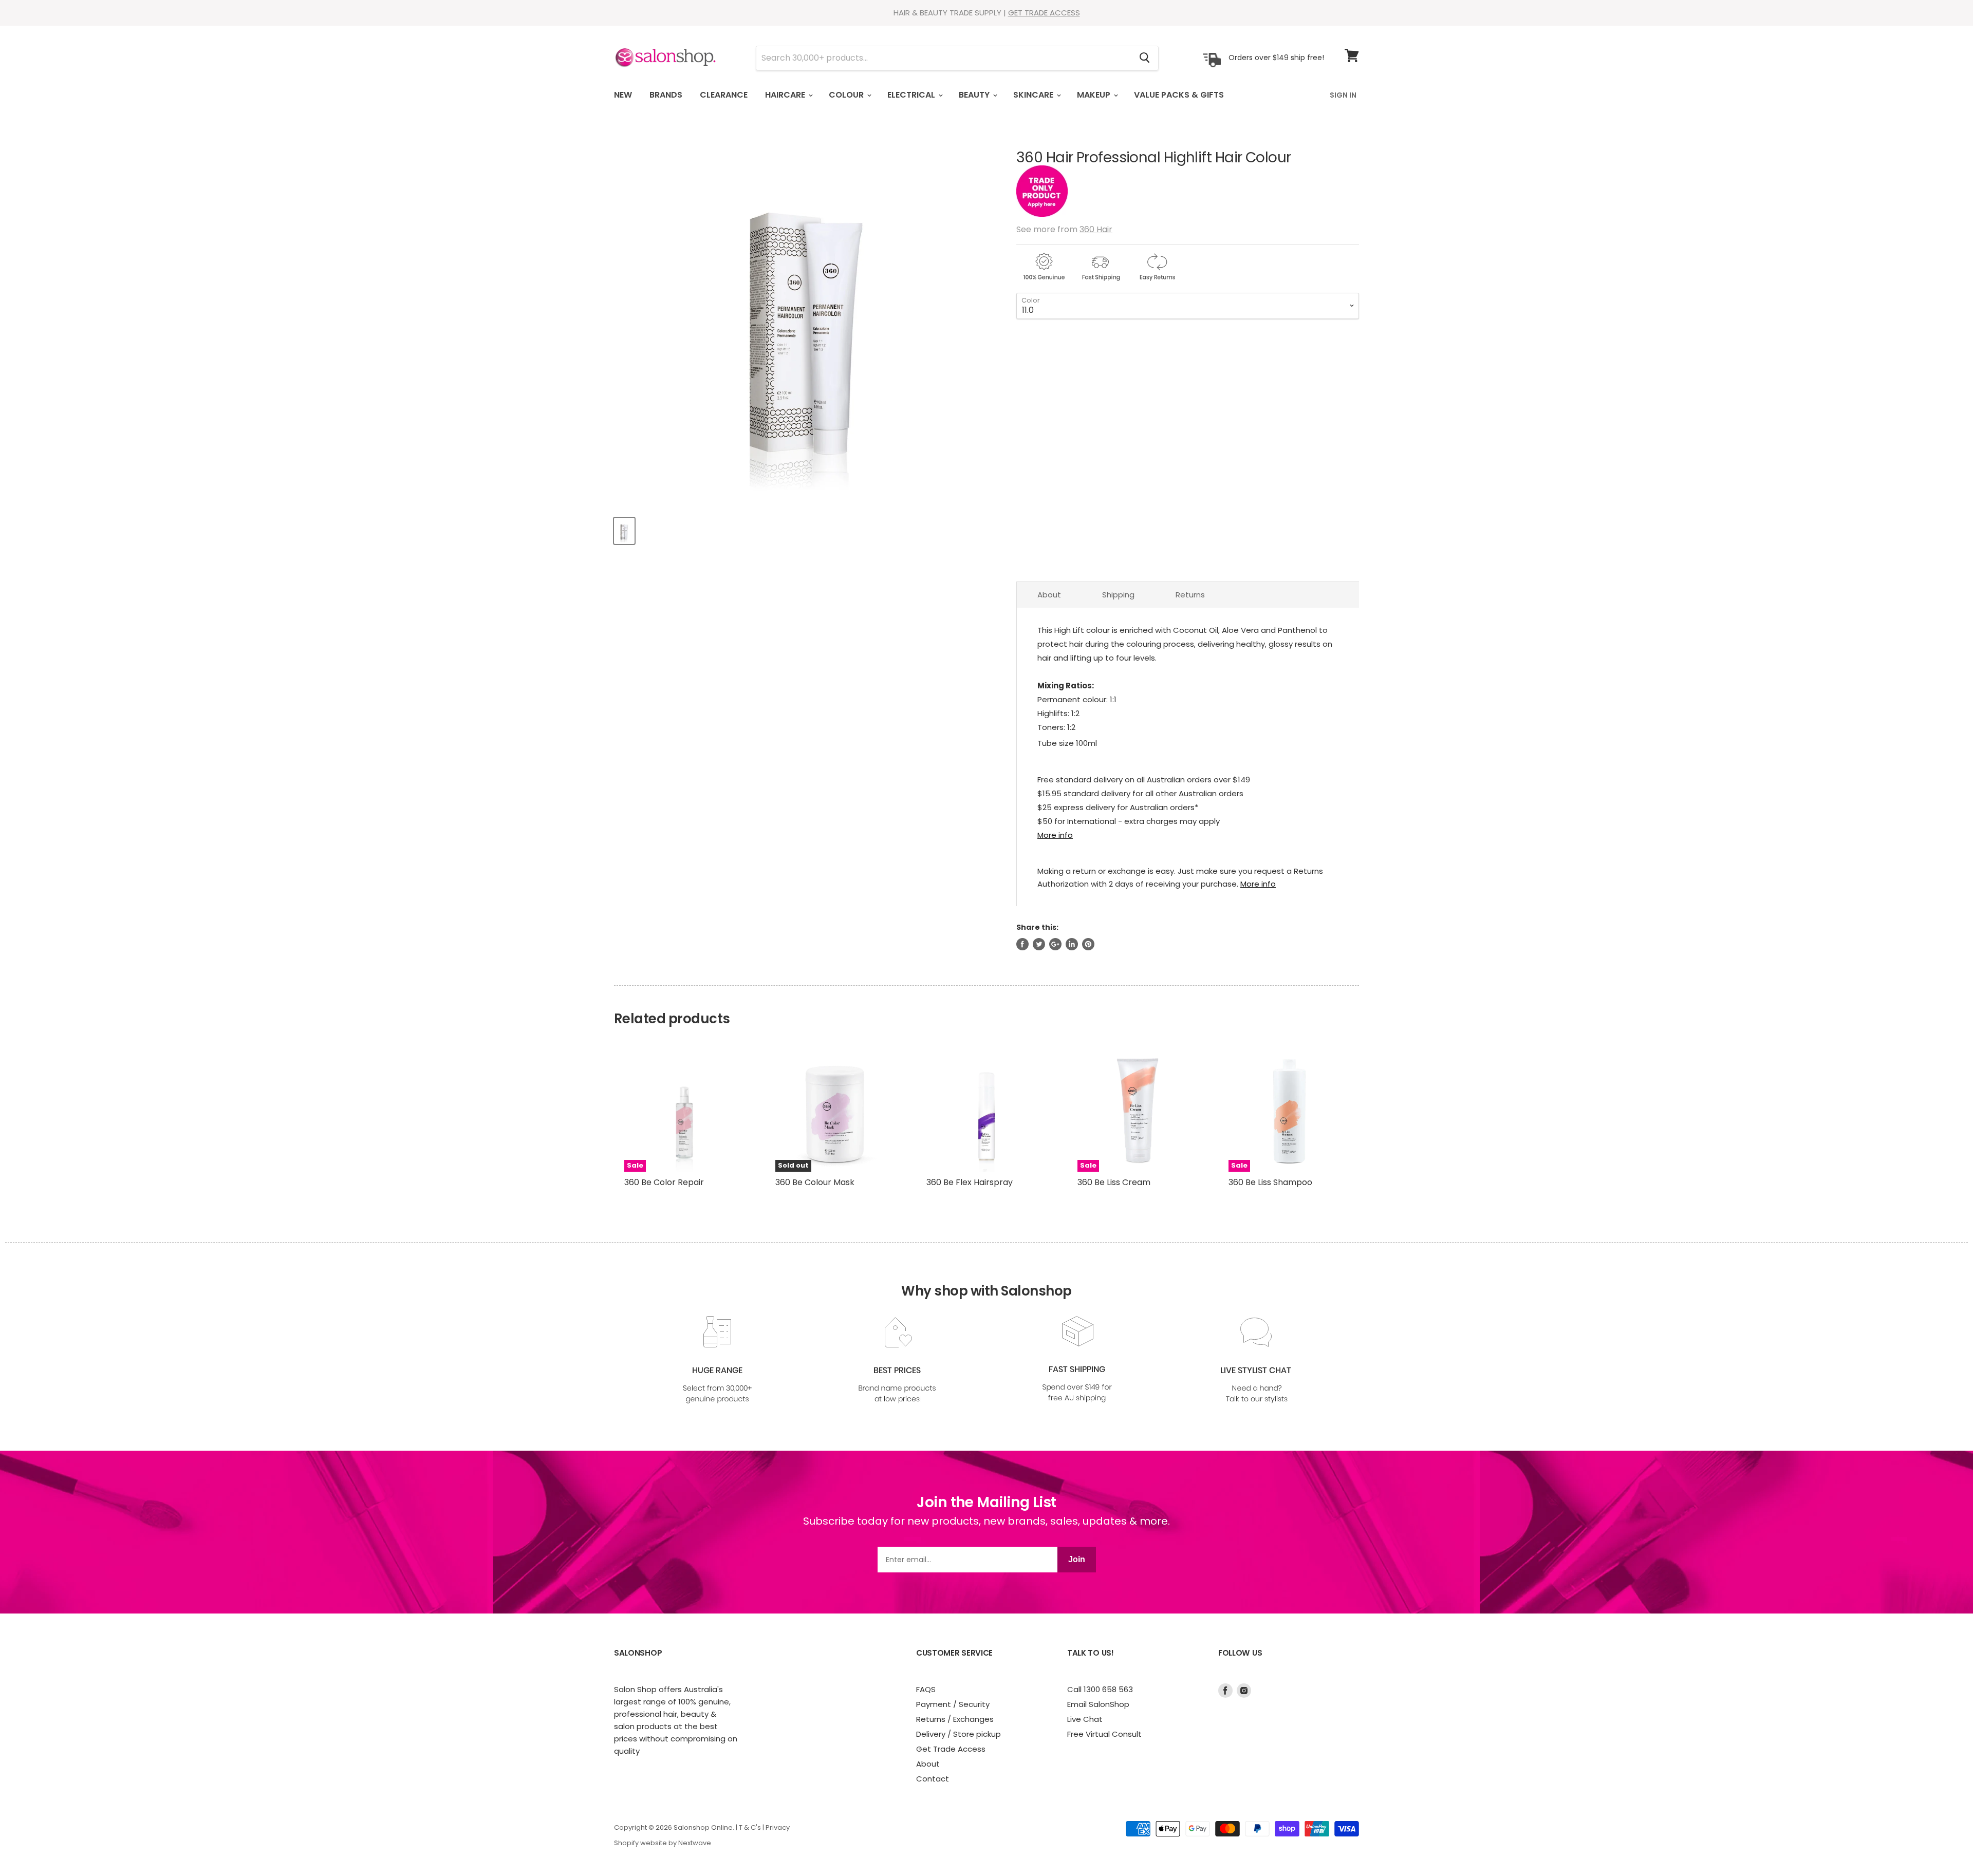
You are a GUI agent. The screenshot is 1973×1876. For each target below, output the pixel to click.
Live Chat (1085, 1719)
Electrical (912, 95)
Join (1077, 1559)
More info (1055, 835)
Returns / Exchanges (955, 1719)
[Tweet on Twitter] (1039, 944)
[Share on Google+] (1055, 944)
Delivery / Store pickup (958, 1734)
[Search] (1144, 58)
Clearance (724, 95)
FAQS (926, 1689)
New (623, 95)
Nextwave (695, 1843)
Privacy (778, 1827)
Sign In (1343, 95)
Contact (933, 1779)
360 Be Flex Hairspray (970, 1182)
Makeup (1095, 95)
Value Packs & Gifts (1179, 95)
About (1049, 595)
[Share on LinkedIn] (1072, 944)
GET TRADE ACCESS (1044, 13)
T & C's (750, 1827)
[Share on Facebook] (1022, 944)
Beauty (975, 95)
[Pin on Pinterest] (1088, 944)
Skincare (1034, 95)
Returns (1190, 595)
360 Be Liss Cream (1114, 1182)
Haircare (786, 95)
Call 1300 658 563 (1100, 1689)
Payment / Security (953, 1704)
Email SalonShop (1098, 1704)
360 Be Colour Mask (815, 1182)
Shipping (1118, 595)
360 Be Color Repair (664, 1182)
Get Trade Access (951, 1749)
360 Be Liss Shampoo (1270, 1182)
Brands (666, 95)
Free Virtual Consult (1104, 1734)
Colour (847, 95)
